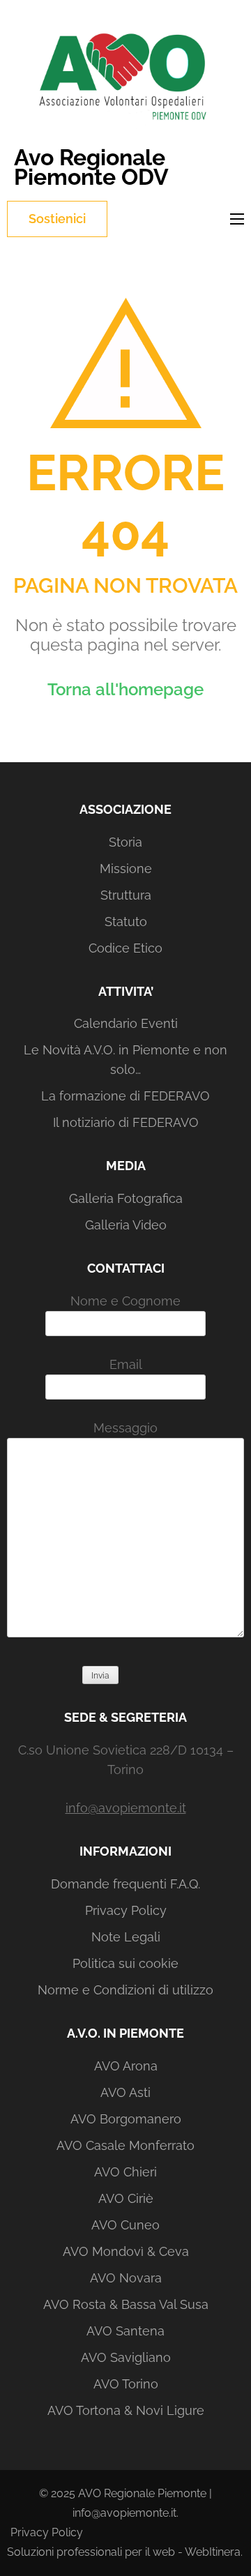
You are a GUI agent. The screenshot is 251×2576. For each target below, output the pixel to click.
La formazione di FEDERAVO (125, 1096)
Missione (126, 869)
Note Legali (126, 1937)
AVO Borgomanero (126, 2119)
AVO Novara (126, 2278)
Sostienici (57, 219)
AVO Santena (125, 2331)
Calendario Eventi (126, 1023)
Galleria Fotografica (126, 1198)
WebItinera (213, 2552)
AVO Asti (125, 2092)
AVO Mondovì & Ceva (126, 2251)
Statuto (126, 922)
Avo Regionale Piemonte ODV (91, 167)
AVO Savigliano (126, 2357)
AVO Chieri (125, 2172)
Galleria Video (126, 1225)
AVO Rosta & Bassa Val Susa (126, 2304)
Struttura (126, 895)
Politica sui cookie (125, 1963)
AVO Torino (126, 2384)
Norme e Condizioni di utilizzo (125, 1990)
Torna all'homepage (125, 689)
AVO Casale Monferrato (125, 2145)
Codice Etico (125, 948)
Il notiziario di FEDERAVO (126, 1122)
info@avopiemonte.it (126, 1808)
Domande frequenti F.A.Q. (125, 1884)
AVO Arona (126, 2066)
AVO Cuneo (125, 2225)
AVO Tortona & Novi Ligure (126, 2410)
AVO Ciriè (126, 2198)
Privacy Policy (126, 1910)
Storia (125, 842)
